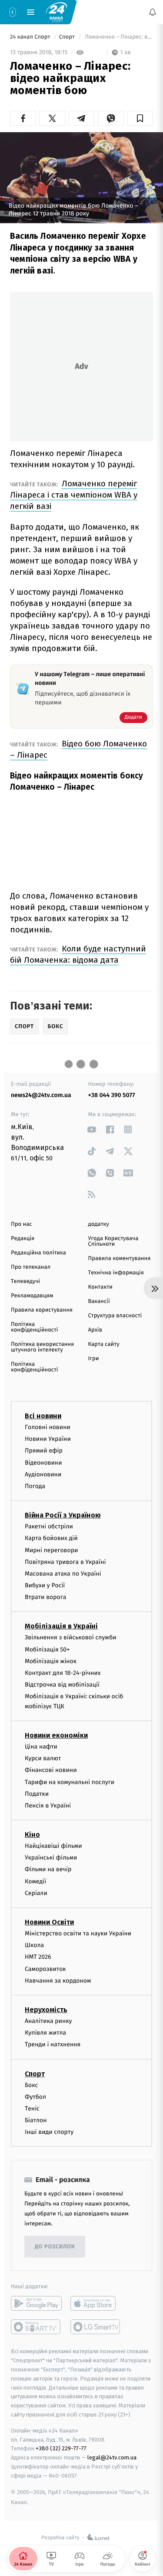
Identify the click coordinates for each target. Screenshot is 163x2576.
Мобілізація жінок (51, 1661)
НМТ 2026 (38, 1957)
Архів (95, 1330)
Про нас (22, 1224)
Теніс (32, 2109)
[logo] (57, 12)
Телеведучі (25, 1281)
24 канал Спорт (31, 37)
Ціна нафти (41, 1747)
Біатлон (36, 2120)
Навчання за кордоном (58, 1981)
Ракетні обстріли (49, 1526)
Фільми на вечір (48, 1870)
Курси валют (43, 1758)
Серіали (36, 1893)
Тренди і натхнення (53, 2044)
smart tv (36, 2327)
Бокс (31, 2085)
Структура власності (115, 1316)
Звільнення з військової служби (71, 1638)
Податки (37, 1794)
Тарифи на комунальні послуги (70, 1782)
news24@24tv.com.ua (41, 1095)
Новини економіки (56, 1735)
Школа (34, 1945)
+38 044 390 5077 (112, 1095)
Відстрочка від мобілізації (62, 1685)
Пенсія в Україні (48, 1806)
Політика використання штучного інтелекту (42, 1347)
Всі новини (43, 1416)
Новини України (48, 1439)
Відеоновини (43, 1463)
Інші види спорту (49, 2132)
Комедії (35, 1881)
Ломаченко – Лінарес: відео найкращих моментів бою (118, 37)
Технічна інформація (116, 1273)
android (36, 2304)
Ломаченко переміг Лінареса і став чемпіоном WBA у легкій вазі (74, 495)
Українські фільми (51, 1858)
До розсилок (55, 2247)
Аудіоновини (43, 1474)
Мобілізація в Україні (61, 1627)
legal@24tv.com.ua (112, 2457)
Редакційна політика (38, 1253)
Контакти (100, 1287)
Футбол (35, 2097)
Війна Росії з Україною (63, 1515)
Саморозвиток (45, 1969)
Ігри (94, 1359)
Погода (35, 1486)
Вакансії (99, 1301)
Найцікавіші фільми (53, 1846)
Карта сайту (104, 1344)
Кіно (32, 1835)
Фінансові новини (51, 1770)
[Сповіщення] (153, 12)
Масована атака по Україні (63, 1574)
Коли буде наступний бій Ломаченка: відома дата (78, 954)
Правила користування (42, 1310)
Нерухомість (46, 2010)
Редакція (23, 1239)
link (92, 1129)
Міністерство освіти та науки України (78, 1933)
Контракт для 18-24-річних (63, 1673)
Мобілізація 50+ (47, 1649)
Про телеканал (31, 1267)
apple (96, 2304)
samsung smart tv (96, 2327)
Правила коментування (120, 1259)
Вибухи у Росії (45, 1585)
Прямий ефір (44, 1451)
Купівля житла (45, 2033)
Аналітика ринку (48, 2021)
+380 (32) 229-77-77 (61, 2448)
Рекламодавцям (32, 1296)
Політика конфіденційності (35, 1327)
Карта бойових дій (51, 1538)
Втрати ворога (45, 1597)
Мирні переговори (51, 1550)
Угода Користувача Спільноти (113, 1241)
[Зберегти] (140, 118)
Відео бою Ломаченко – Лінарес (78, 749)
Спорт (68, 37)
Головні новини (48, 1427)
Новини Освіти (49, 1922)
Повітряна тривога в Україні (65, 1562)
